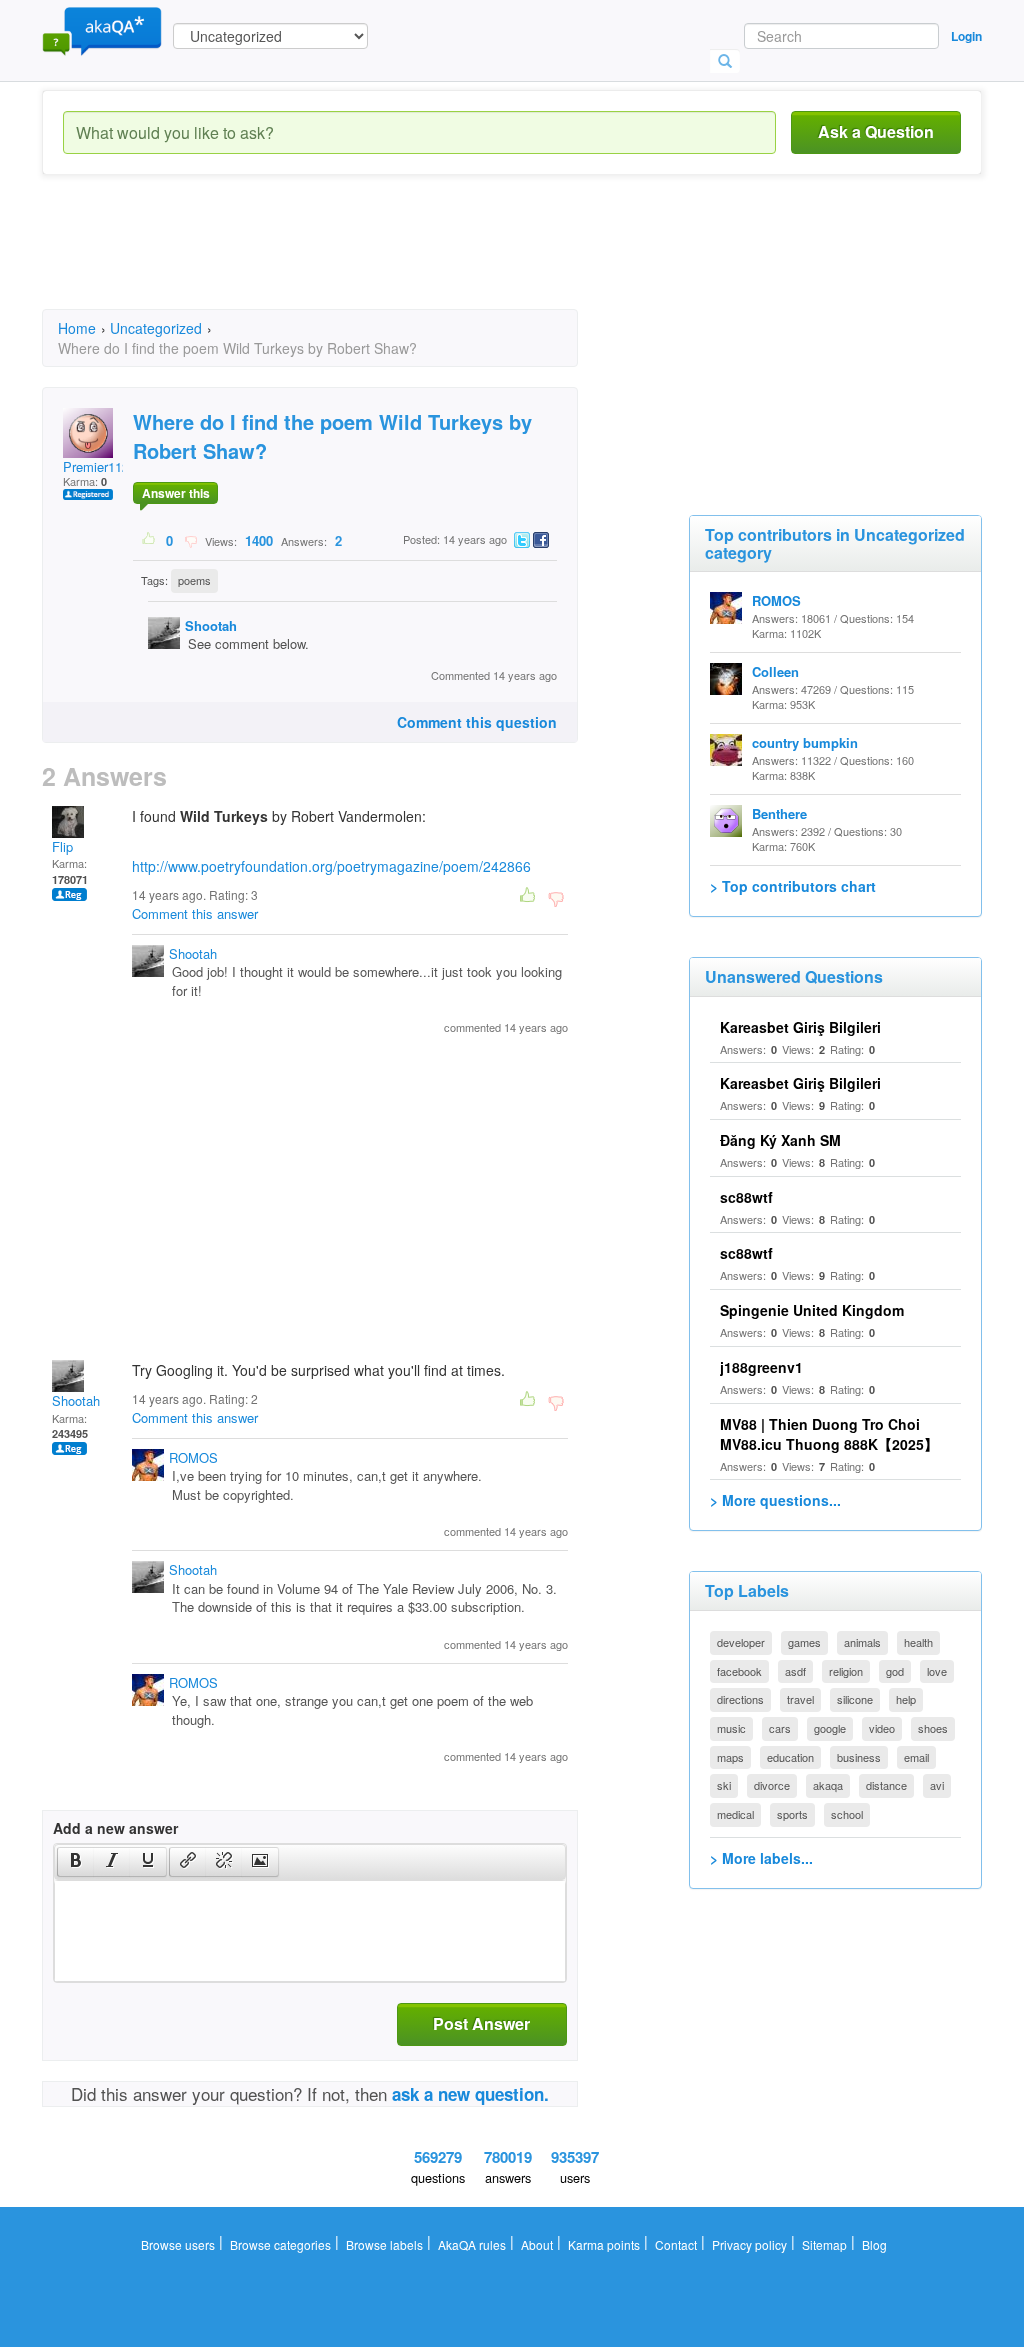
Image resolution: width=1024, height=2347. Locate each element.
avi (937, 1785)
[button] (75, 1862)
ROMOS (193, 1457)
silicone (855, 1699)
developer (741, 1642)
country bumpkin (805, 742)
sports (792, 1814)
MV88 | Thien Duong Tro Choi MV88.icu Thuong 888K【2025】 (829, 1434)
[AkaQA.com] (102, 30)
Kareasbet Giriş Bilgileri (800, 1027)
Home (77, 328)
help (906, 1699)
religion (846, 1671)
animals (862, 1642)
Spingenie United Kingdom (812, 1310)
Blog (874, 2244)
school (847, 1814)
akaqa (828, 1785)
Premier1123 (99, 466)
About (537, 2244)
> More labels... (761, 1858)
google (830, 1728)
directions (740, 1699)
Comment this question (477, 722)
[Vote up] (149, 540)
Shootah (211, 625)
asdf (795, 1671)
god (895, 1671)
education (790, 1757)
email (916, 1757)
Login (966, 36)
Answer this (176, 493)
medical (735, 1814)
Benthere (779, 813)
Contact (676, 2244)
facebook (739, 1671)
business (859, 1757)
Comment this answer (195, 913)
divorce (772, 1785)
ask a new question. (470, 2094)
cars (780, 1728)
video (882, 1728)
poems (194, 580)
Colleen (775, 671)
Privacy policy (749, 2244)
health (918, 1642)
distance (886, 1785)
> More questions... (775, 1500)
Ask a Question (876, 131)
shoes (933, 1728)
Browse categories (280, 2244)
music (731, 1728)
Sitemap (824, 2244)
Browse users (178, 2244)
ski (724, 1785)
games (804, 1642)
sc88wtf (746, 1197)
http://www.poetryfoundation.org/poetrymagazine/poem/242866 (331, 866)
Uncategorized (156, 328)
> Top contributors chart (793, 886)
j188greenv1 (761, 1367)
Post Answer (481, 2023)
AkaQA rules (472, 2244)
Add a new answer (115, 1828)
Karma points (604, 2244)
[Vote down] (190, 540)
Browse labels (384, 2244)
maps (730, 1757)
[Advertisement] (406, 260)
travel (800, 1699)
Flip (62, 846)
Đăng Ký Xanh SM (780, 1140)
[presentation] (76, 1862)
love (937, 1671)
